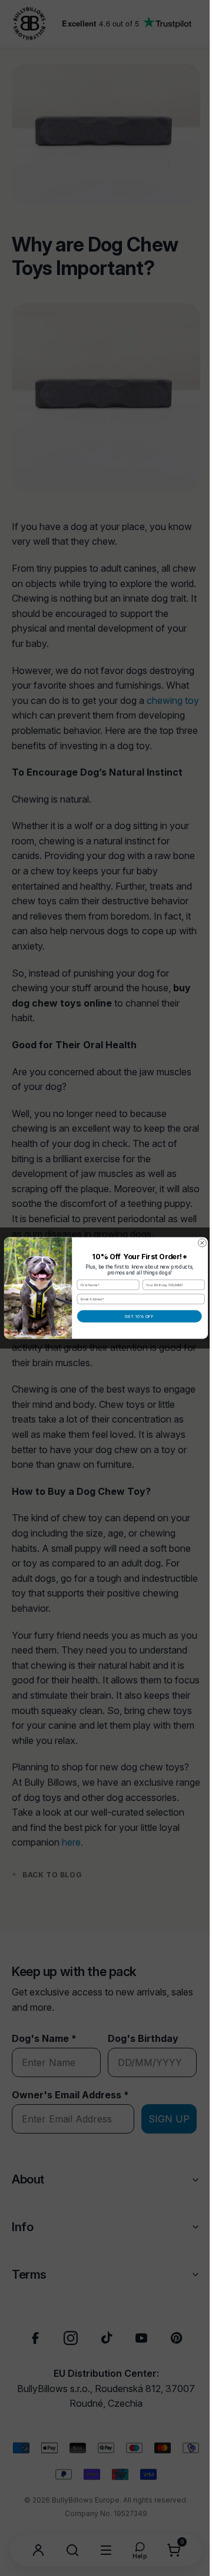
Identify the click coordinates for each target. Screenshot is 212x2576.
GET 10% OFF (135, 1316)
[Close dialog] (198, 1243)
